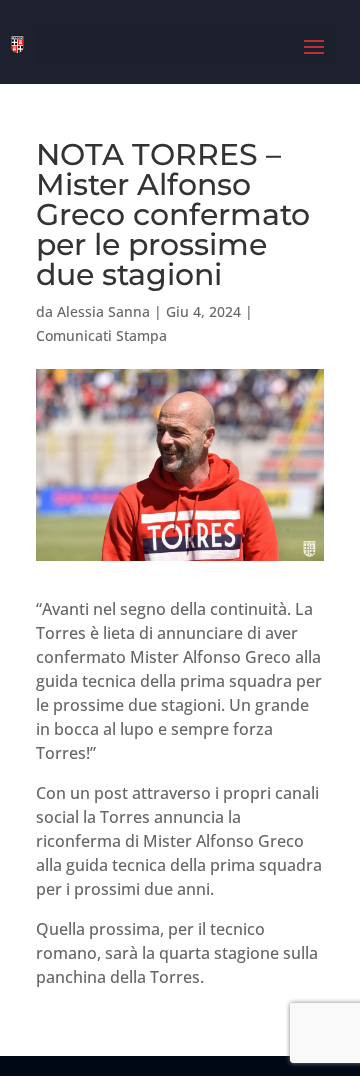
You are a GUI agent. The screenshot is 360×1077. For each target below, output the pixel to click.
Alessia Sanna (103, 311)
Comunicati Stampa (101, 335)
